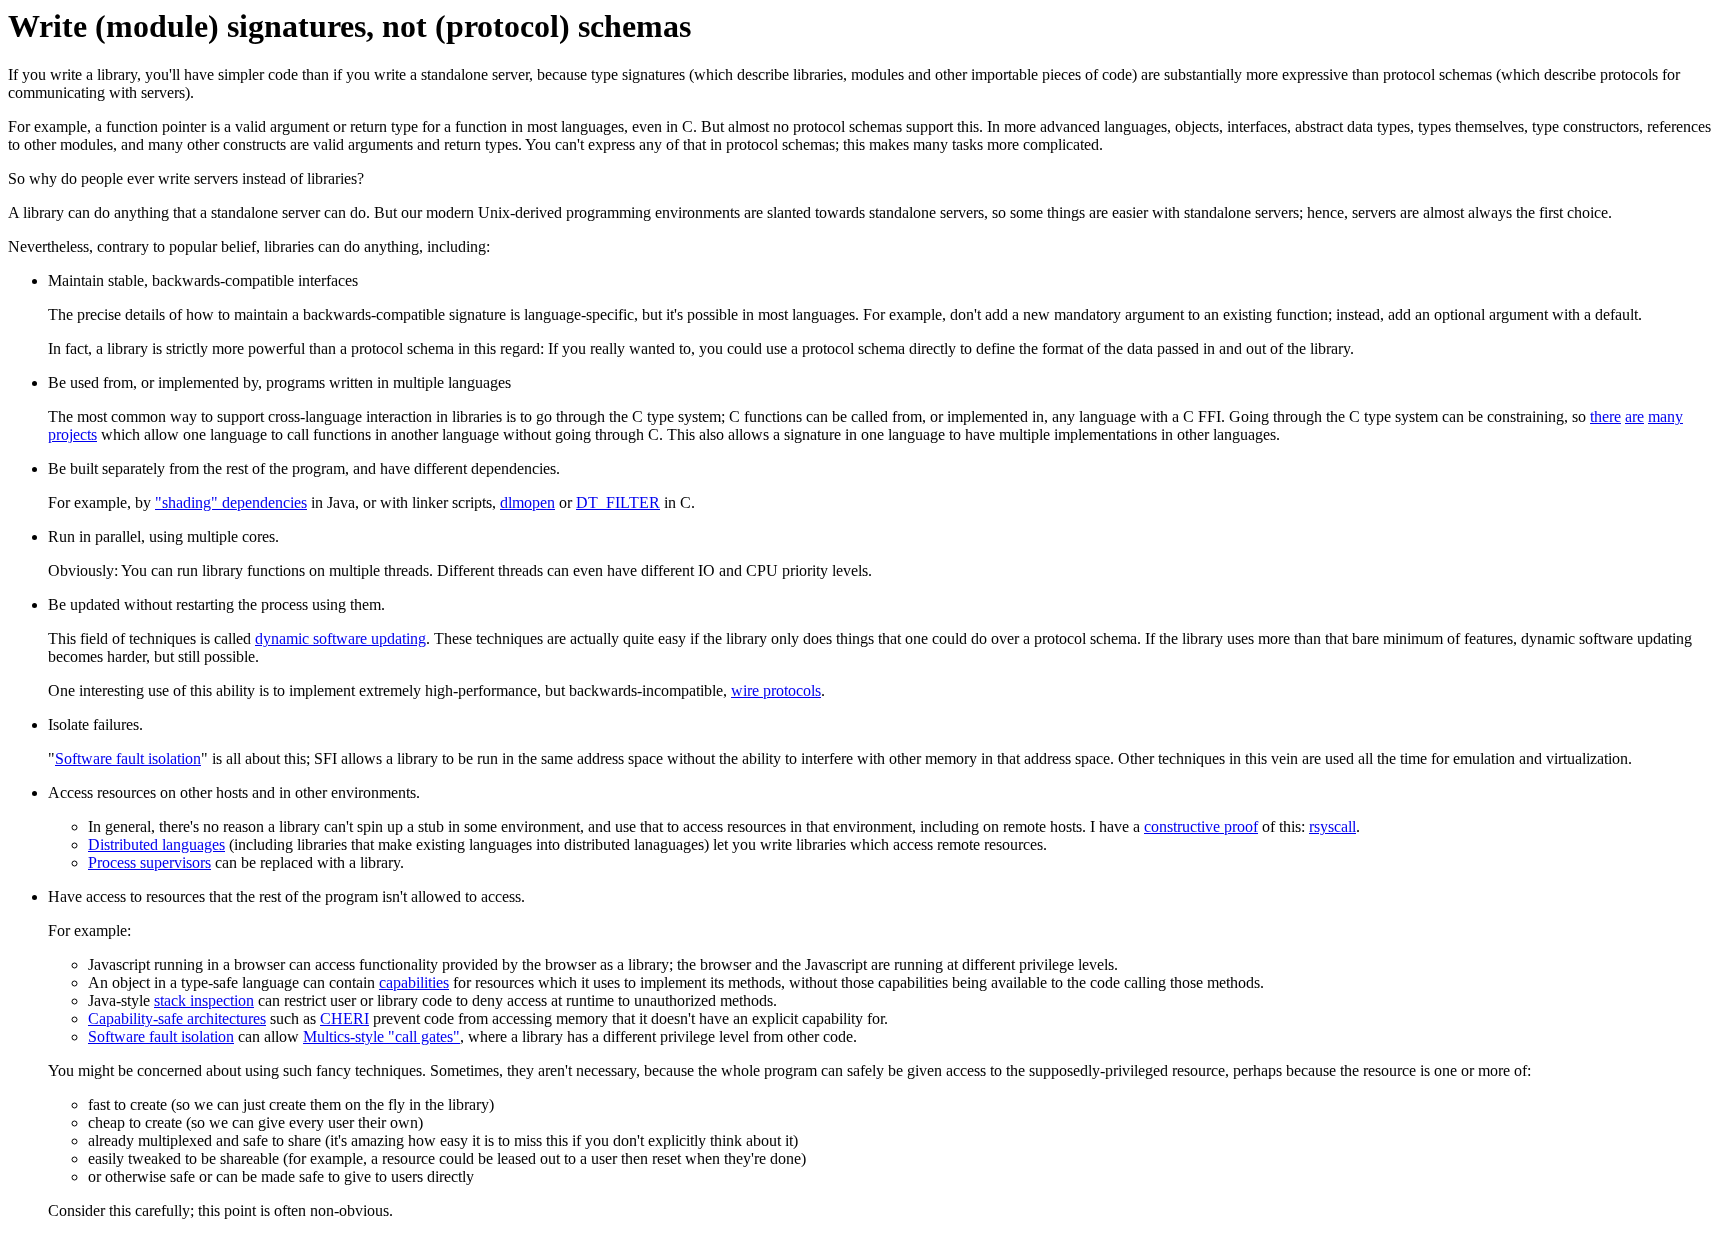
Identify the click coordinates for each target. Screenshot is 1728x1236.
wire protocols (776, 690)
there (1605, 416)
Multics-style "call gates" (381, 1036)
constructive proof (1201, 826)
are (1634, 416)
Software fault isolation (128, 758)
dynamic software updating (340, 638)
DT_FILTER (618, 502)
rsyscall (1332, 826)
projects (72, 434)
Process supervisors (149, 862)
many (1665, 416)
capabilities (414, 982)
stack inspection (204, 1000)
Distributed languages (156, 844)
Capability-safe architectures (177, 1018)
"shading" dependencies (231, 502)
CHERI (344, 1018)
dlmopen (527, 502)
